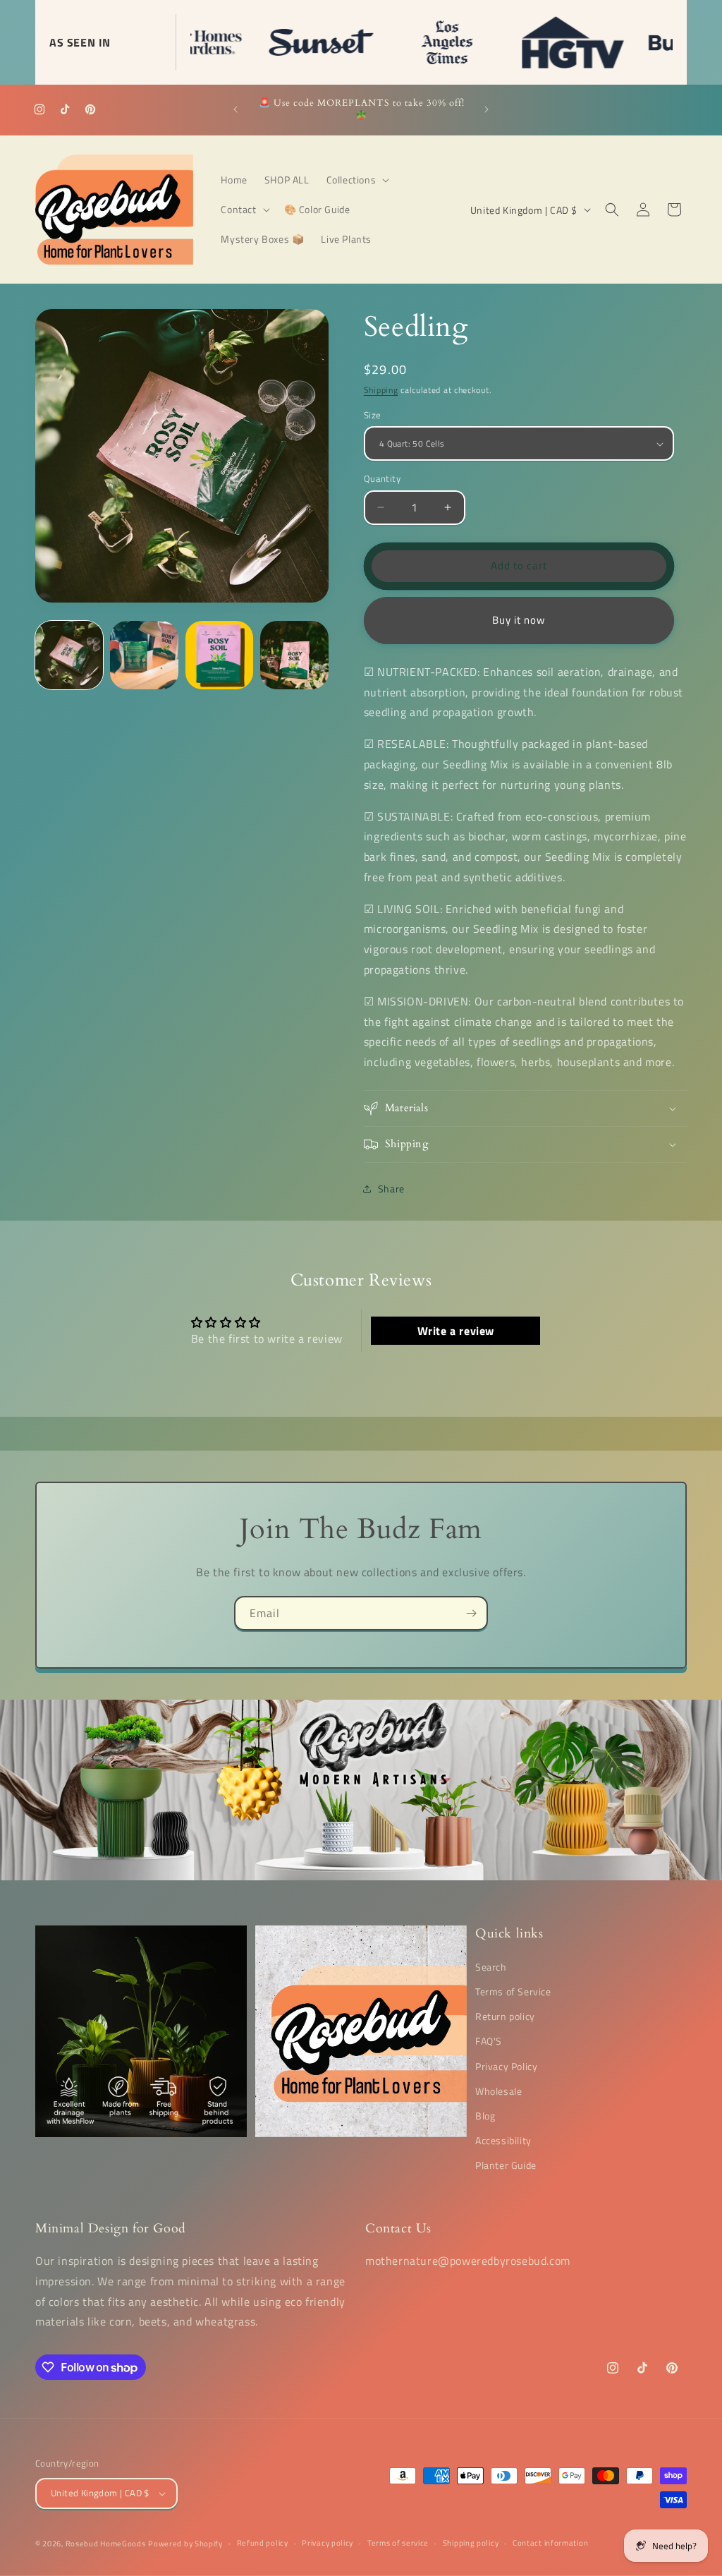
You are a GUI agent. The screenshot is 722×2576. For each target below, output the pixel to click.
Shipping (381, 390)
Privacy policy (328, 2543)
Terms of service (398, 2543)
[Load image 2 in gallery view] (144, 655)
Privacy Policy (506, 2066)
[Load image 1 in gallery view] (69, 655)
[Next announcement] (487, 109)
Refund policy (263, 2543)
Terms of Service (513, 1991)
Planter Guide (506, 2165)
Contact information (550, 2543)
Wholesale (498, 2091)
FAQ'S (489, 2041)
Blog (485, 2116)
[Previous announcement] (235, 109)
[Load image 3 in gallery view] (219, 655)
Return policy (505, 2016)
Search (491, 1967)
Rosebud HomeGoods (106, 2544)
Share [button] (391, 1189)
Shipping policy (471, 2543)
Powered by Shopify (185, 2544)
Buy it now (519, 620)
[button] (357, 180)
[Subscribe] (471, 1613)
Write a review (456, 1331)
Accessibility (503, 2140)
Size (373, 415)
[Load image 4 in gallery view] (294, 655)
